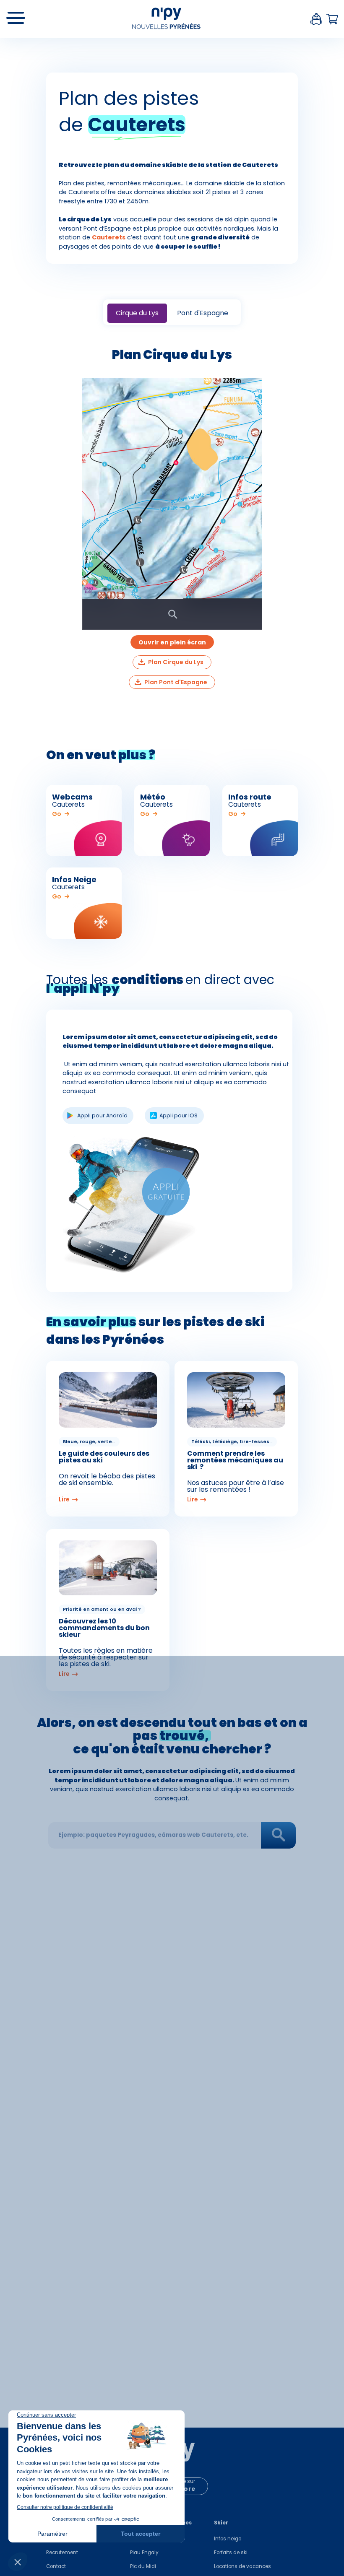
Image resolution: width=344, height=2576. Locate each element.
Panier (332, 19)
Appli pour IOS (179, 1115)
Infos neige (228, 2539)
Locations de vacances (242, 2566)
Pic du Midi (143, 2566)
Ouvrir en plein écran (172, 642)
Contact (56, 2566)
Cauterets (109, 237)
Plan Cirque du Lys (176, 662)
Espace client (316, 19)
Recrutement (62, 2553)
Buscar (279, 1835)
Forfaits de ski (231, 2553)
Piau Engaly (144, 2553)
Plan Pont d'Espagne (176, 682)
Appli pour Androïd (102, 1115)
